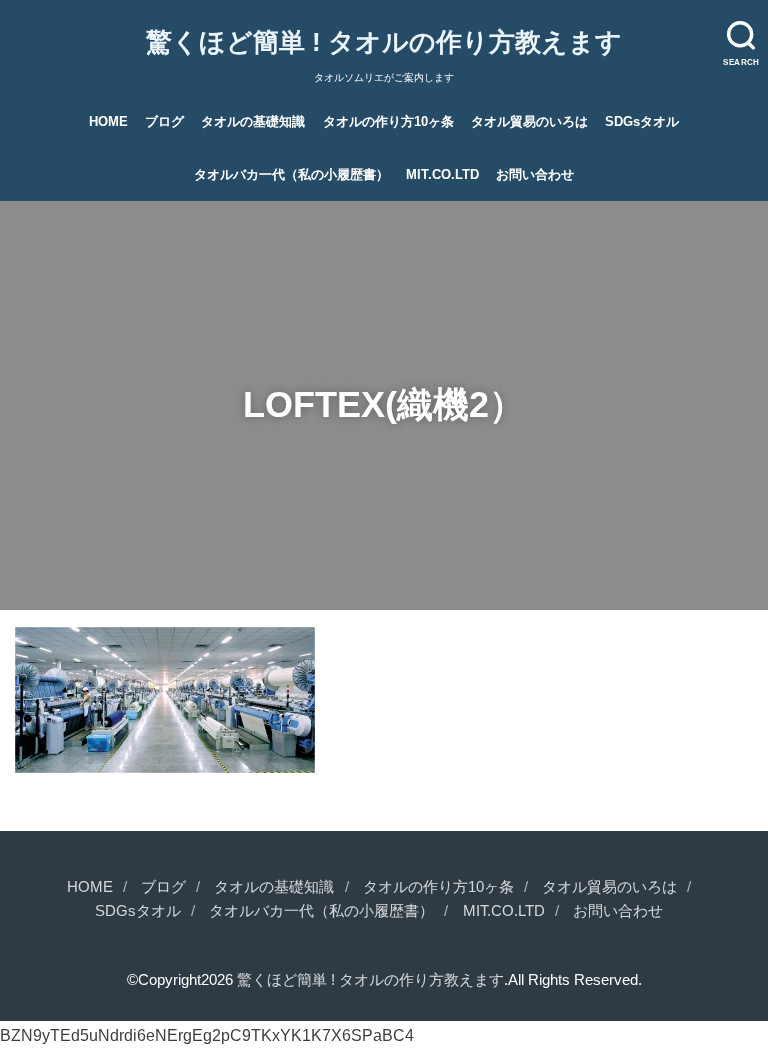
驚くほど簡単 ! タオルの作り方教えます (384, 42)
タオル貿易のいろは (529, 121)
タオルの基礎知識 (253, 121)
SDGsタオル (642, 121)
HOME (108, 121)
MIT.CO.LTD (442, 174)
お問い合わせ (535, 174)
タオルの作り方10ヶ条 (388, 121)
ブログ (164, 121)
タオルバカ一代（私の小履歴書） (291, 174)
